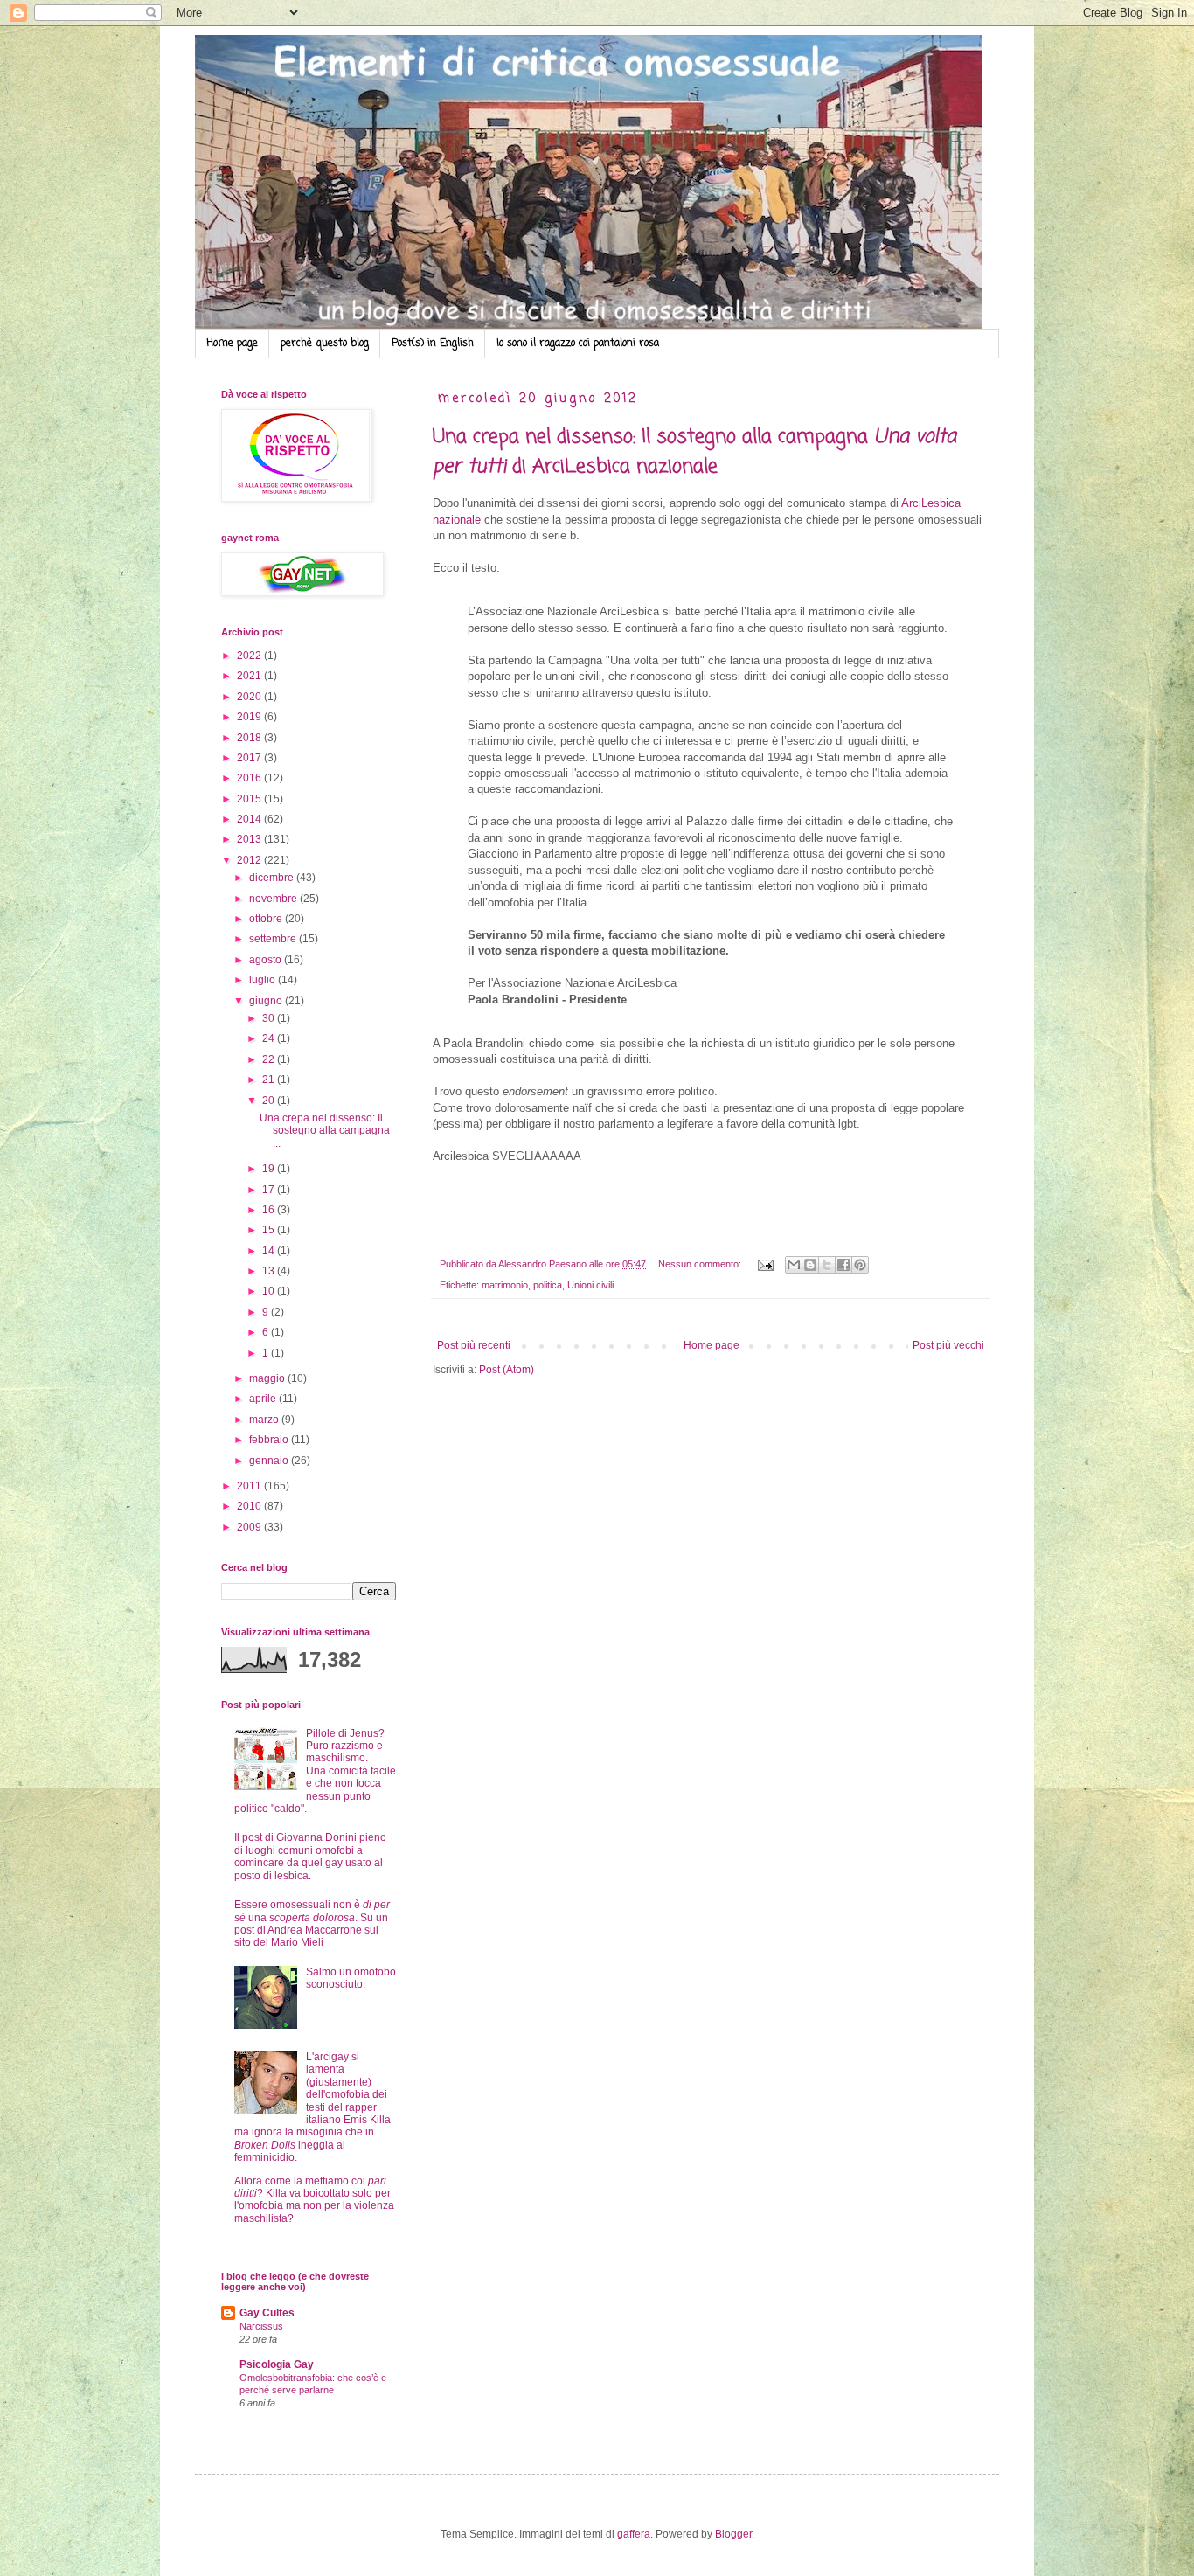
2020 (250, 697)
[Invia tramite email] (794, 1265)
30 (270, 1018)
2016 (250, 778)
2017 (250, 758)
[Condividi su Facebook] (843, 1265)
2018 (250, 738)
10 (270, 1291)
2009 (250, 1527)
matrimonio (505, 1285)
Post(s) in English (433, 344)
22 (270, 1059)
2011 (250, 1486)
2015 (250, 799)
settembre (274, 939)
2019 (250, 717)
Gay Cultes (267, 2313)
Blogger (733, 2534)
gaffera (634, 2534)
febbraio (270, 1440)
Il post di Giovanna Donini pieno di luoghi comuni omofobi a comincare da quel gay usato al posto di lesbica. (310, 1856)
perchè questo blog (325, 344)
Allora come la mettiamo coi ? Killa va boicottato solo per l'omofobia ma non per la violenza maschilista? (314, 2200)
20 (270, 1101)
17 (270, 1190)
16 (270, 1210)
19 (270, 1169)
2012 (250, 860)
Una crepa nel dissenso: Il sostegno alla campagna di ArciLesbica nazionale (694, 452)
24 (270, 1038)
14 (270, 1251)
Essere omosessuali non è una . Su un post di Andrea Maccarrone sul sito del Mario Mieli (312, 1923)
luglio (264, 980)
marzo (265, 1420)
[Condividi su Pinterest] (860, 1265)
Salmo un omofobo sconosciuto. (351, 1978)
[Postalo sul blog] (810, 1265)
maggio (268, 1378)
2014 (250, 819)
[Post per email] (765, 1264)
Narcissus (261, 2326)
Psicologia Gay (277, 2364)
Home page (232, 344)
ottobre (267, 919)
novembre (274, 899)
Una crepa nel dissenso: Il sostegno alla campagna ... (325, 1131)
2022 (250, 656)
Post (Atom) (507, 1370)
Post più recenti (474, 1345)
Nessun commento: (701, 1264)
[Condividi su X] (827, 1265)
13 (270, 1271)
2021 (250, 676)
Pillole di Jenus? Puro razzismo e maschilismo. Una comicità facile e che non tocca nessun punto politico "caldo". (315, 1771)
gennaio (270, 1461)
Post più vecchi (948, 1345)
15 (270, 1230)
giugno (267, 1001)
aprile (264, 1399)
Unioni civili (590, 1285)
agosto (267, 960)
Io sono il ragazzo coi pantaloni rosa (578, 344)
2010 (250, 1506)
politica (548, 1285)
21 (270, 1080)
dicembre (273, 878)
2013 (250, 839)
